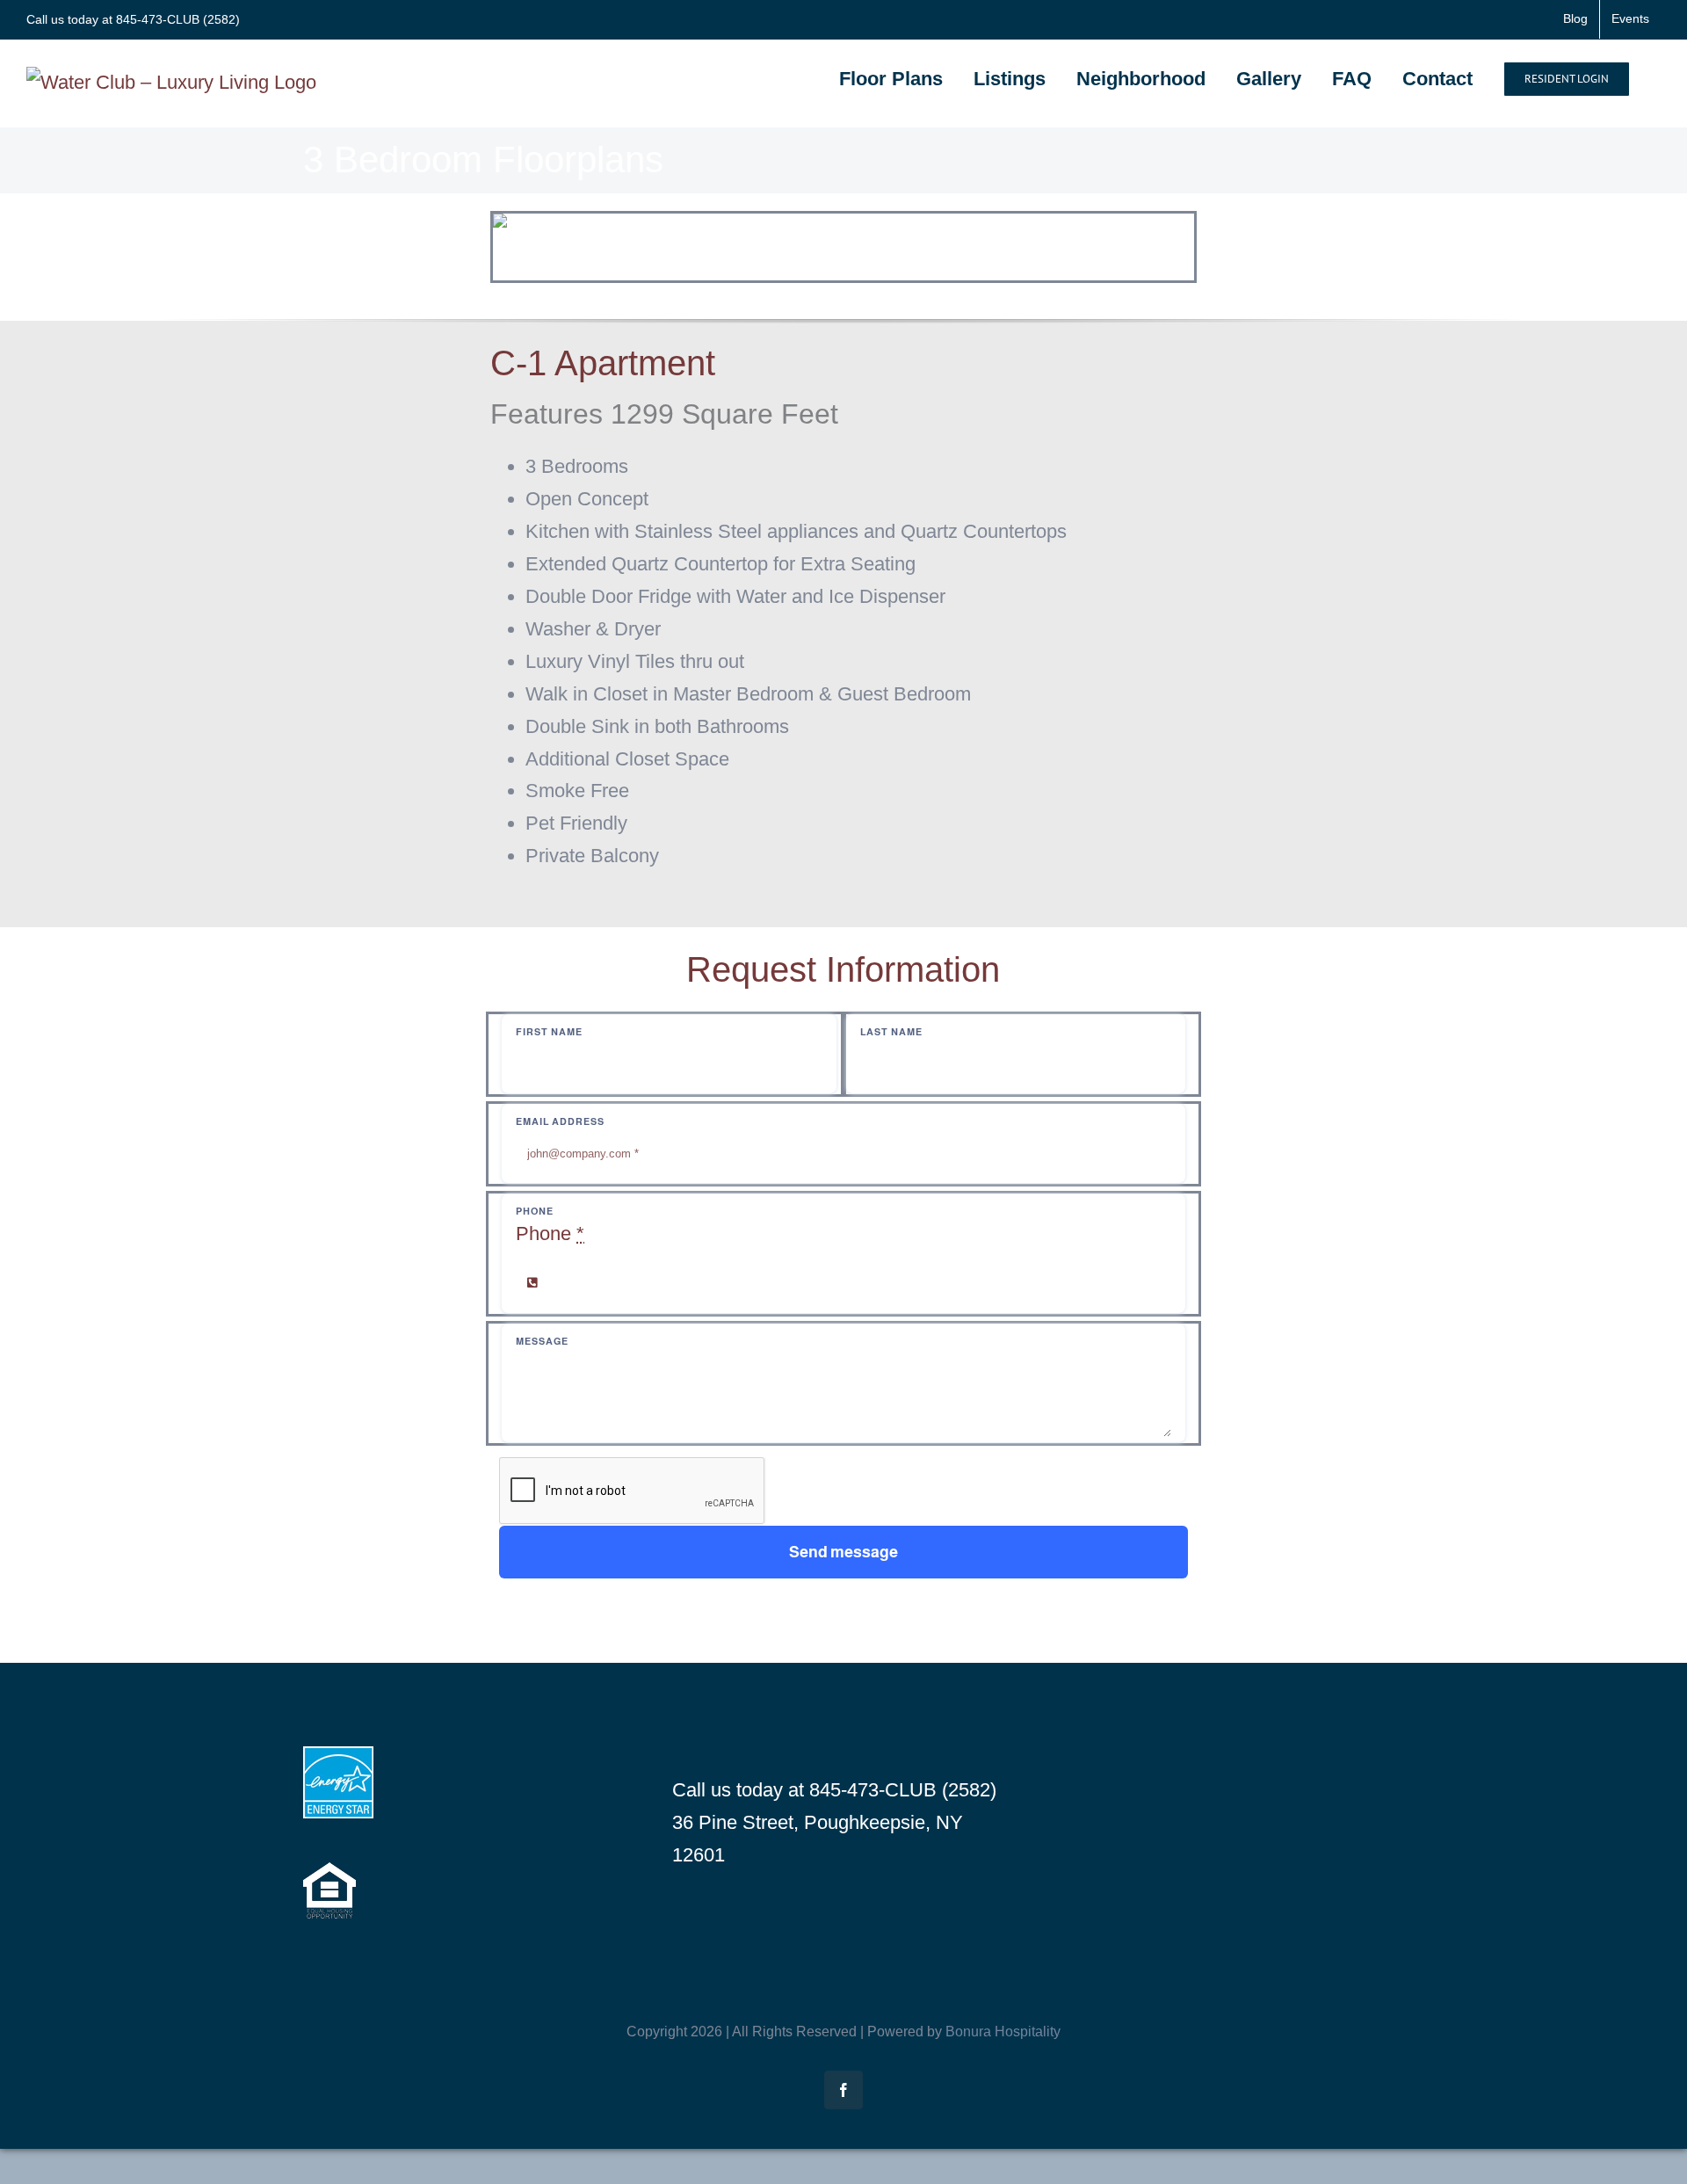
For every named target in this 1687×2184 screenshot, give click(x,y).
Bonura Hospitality (1003, 2032)
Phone (550, 1233)
